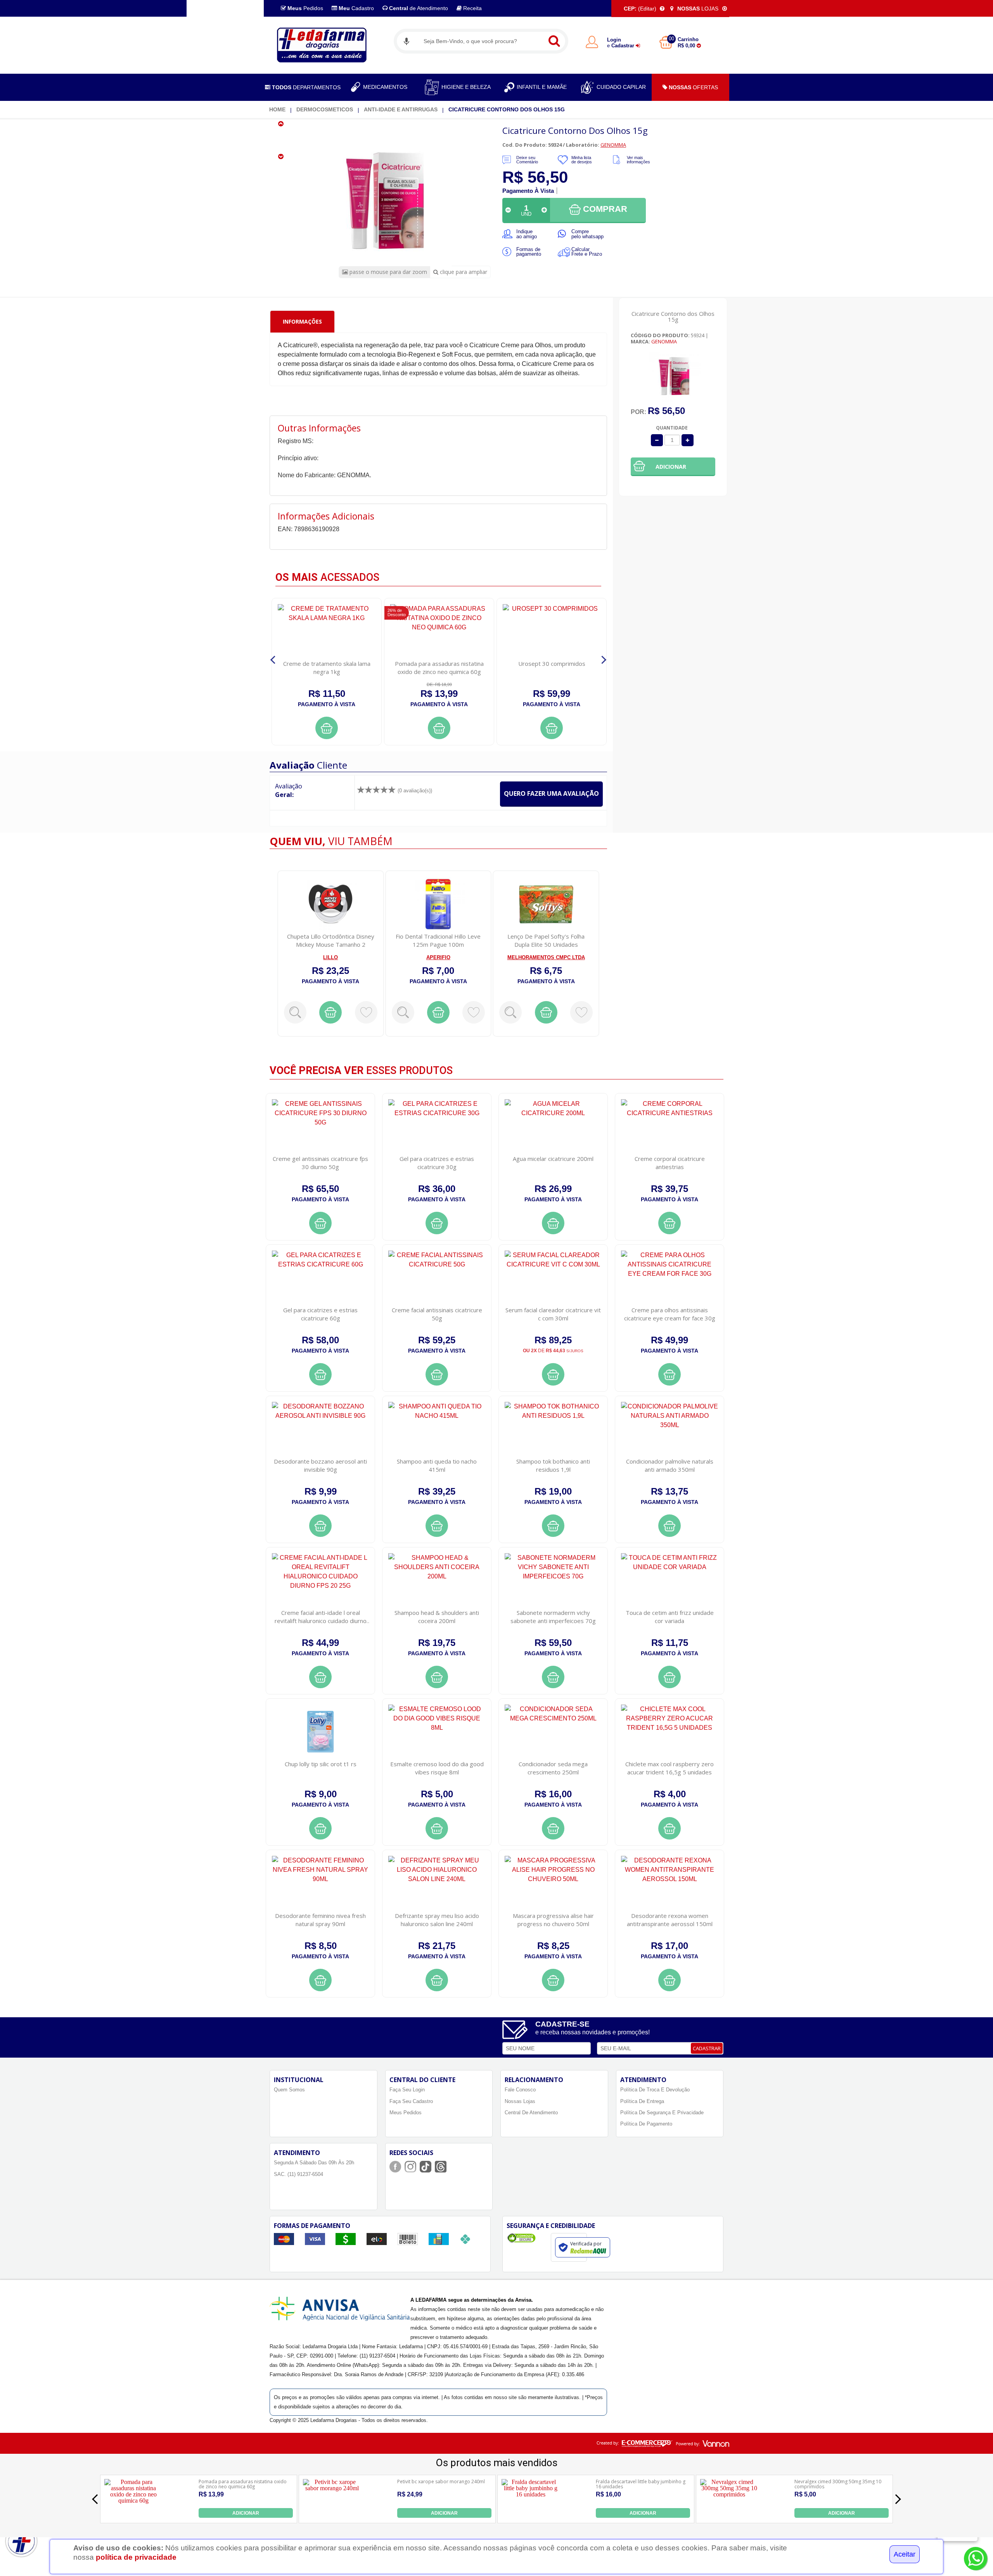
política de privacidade (136, 2557)
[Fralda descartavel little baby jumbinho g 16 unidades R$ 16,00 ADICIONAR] (531, 2516)
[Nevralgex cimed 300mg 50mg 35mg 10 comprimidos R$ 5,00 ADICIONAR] (729, 2516)
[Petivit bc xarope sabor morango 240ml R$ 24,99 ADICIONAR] (332, 2516)
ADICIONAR (246, 2513)
